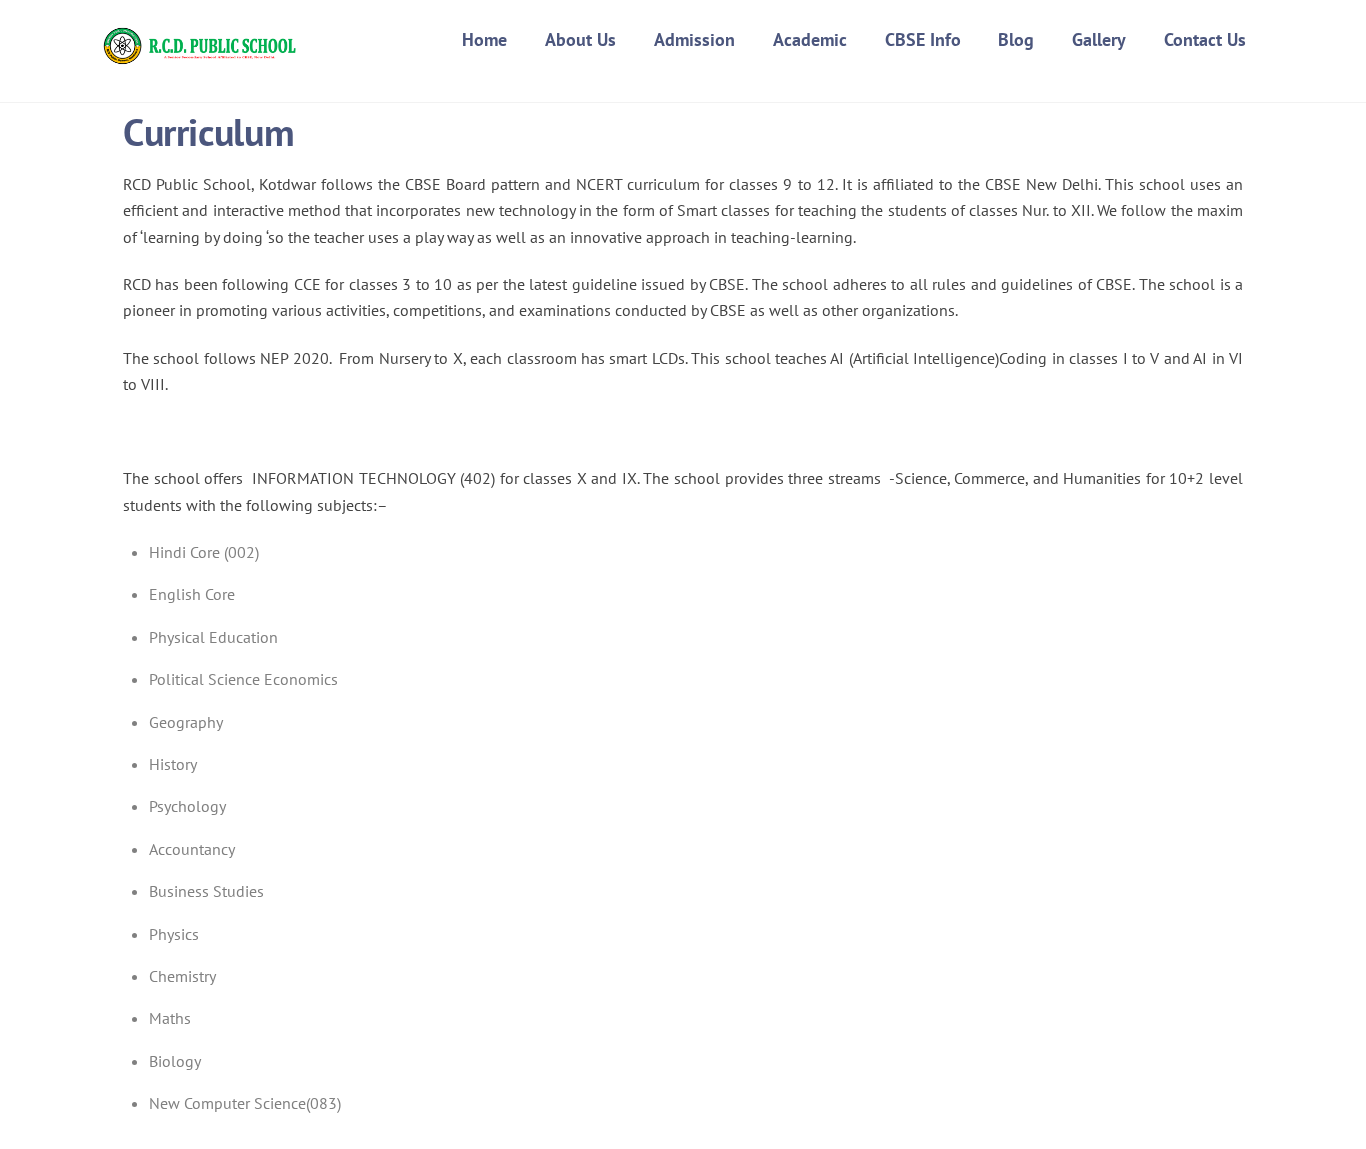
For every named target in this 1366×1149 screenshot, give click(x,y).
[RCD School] (203, 58)
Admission (694, 39)
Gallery (1099, 39)
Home (484, 39)
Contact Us (1205, 39)
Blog (1016, 39)
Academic (810, 39)
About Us (580, 39)
